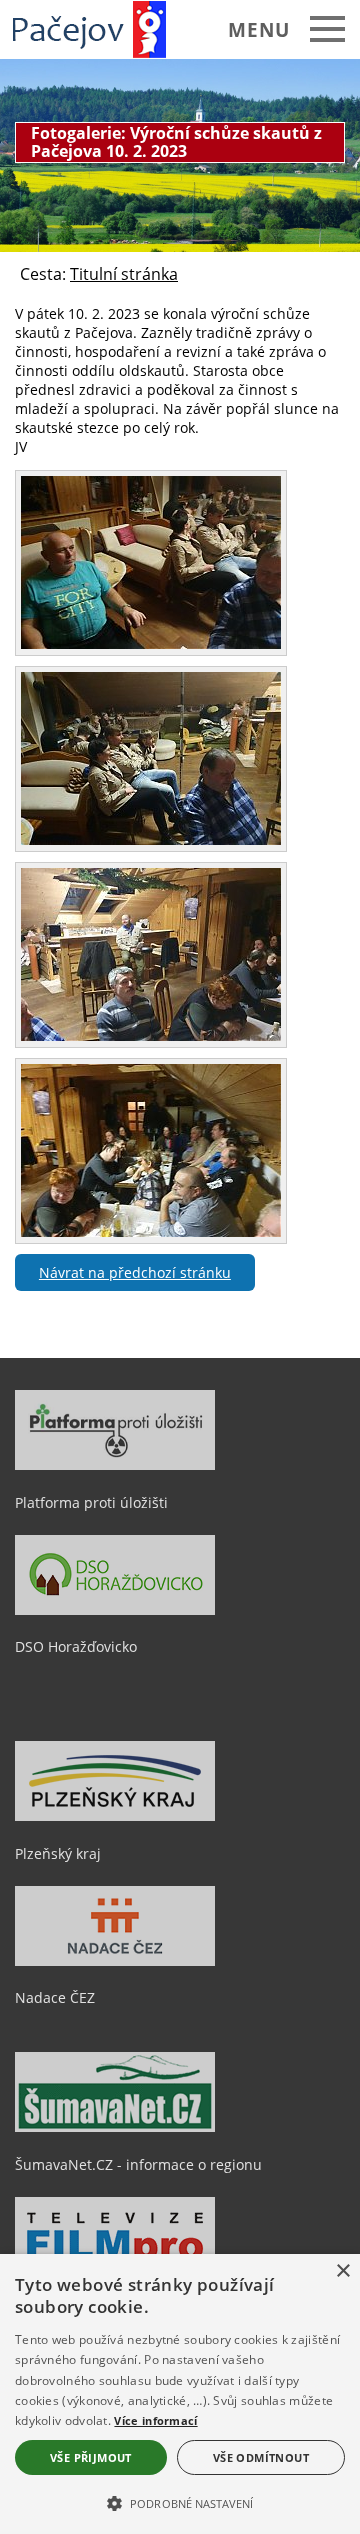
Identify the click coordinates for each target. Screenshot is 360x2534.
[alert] (180, 2394)
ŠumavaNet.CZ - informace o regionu (138, 2164)
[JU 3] (151, 1035)
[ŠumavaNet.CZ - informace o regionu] (115, 2127)
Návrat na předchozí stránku (135, 1272)
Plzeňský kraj (58, 1853)
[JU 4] (151, 1231)
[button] (180, 2502)
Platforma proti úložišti (91, 1502)
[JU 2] (151, 839)
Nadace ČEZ (55, 1997)
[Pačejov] (96, 29)
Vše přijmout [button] (91, 2457)
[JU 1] (151, 643)
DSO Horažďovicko (76, 1646)
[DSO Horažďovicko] (115, 1610)
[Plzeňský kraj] (115, 1816)
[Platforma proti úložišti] (115, 1465)
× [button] (342, 2271)
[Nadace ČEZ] (115, 1961)
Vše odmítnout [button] (261, 2457)
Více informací (155, 2420)
